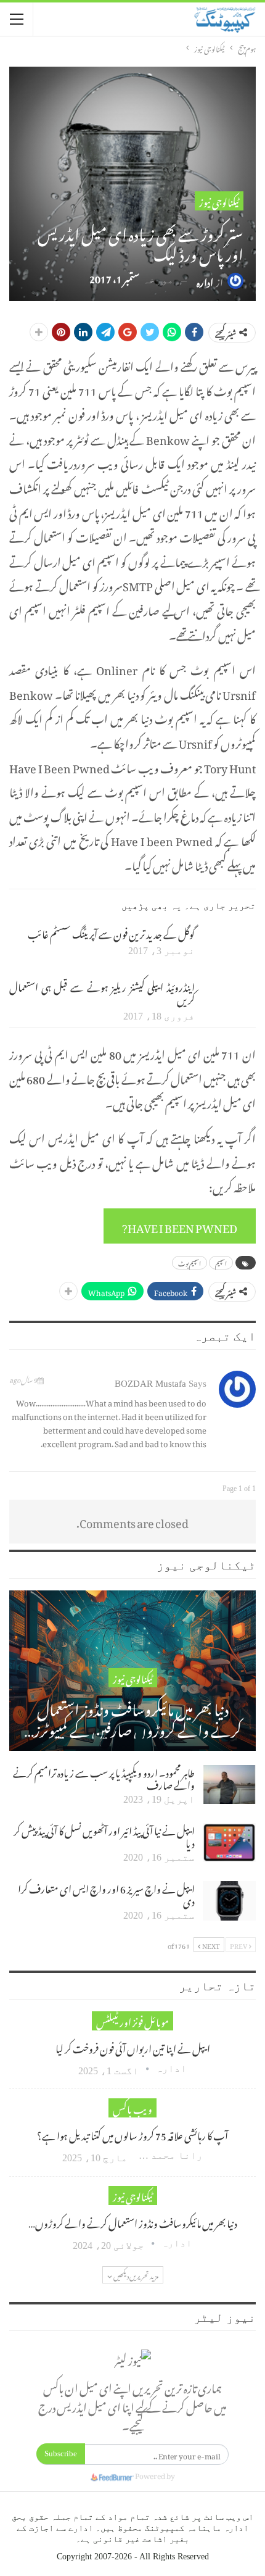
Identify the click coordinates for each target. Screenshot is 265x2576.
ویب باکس (132, 2108)
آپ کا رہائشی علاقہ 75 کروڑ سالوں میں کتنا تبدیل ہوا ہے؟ (132, 2134)
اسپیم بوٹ (190, 1263)
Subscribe (61, 2453)
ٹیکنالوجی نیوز (219, 201)
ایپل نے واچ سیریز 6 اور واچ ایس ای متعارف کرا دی (106, 1893)
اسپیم (221, 1263)
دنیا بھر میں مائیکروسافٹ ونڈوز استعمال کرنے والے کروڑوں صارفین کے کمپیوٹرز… (133, 1717)
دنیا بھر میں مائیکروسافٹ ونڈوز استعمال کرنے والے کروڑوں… (133, 2222)
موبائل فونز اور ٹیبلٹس (132, 2021)
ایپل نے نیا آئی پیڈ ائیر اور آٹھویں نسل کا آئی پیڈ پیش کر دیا (104, 1835)
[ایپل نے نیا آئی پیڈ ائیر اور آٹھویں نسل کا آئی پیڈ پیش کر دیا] (229, 1843)
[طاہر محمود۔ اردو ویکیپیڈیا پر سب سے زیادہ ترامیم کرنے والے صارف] (229, 1785)
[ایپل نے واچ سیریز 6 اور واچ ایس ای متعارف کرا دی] (229, 1901)
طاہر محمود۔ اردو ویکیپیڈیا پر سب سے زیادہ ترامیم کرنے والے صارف (104, 1777)
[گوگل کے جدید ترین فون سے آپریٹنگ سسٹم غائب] (229, 946)
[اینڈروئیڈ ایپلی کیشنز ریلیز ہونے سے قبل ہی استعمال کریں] (229, 999)
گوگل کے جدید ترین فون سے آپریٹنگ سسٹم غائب (111, 933)
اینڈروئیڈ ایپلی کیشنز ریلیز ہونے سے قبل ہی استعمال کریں (102, 992)
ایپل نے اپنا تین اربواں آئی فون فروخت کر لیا (133, 2047)
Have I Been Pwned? (180, 1226)
